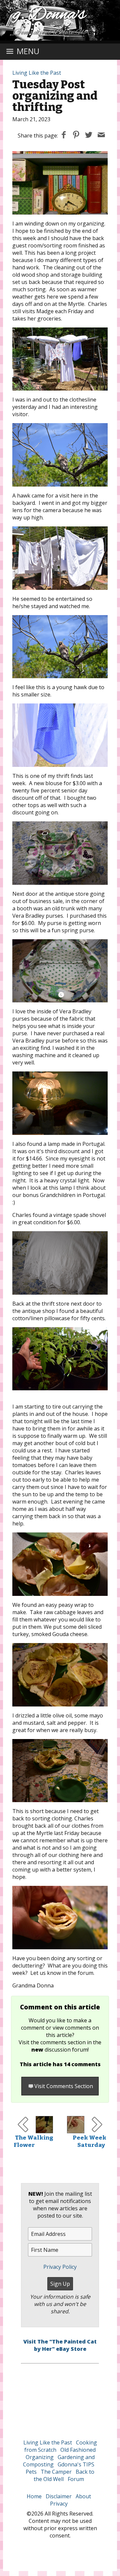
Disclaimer (59, 2496)
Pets (31, 2472)
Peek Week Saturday (89, 2141)
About (83, 2496)
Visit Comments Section (64, 2086)
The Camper (56, 2472)
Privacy (59, 2504)
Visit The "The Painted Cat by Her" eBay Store (60, 2345)
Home (34, 2496)
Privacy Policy (60, 2267)
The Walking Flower (33, 2141)
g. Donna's (49, 15)
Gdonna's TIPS (76, 2464)
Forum (76, 2479)
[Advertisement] (60, 2397)
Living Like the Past (37, 73)
